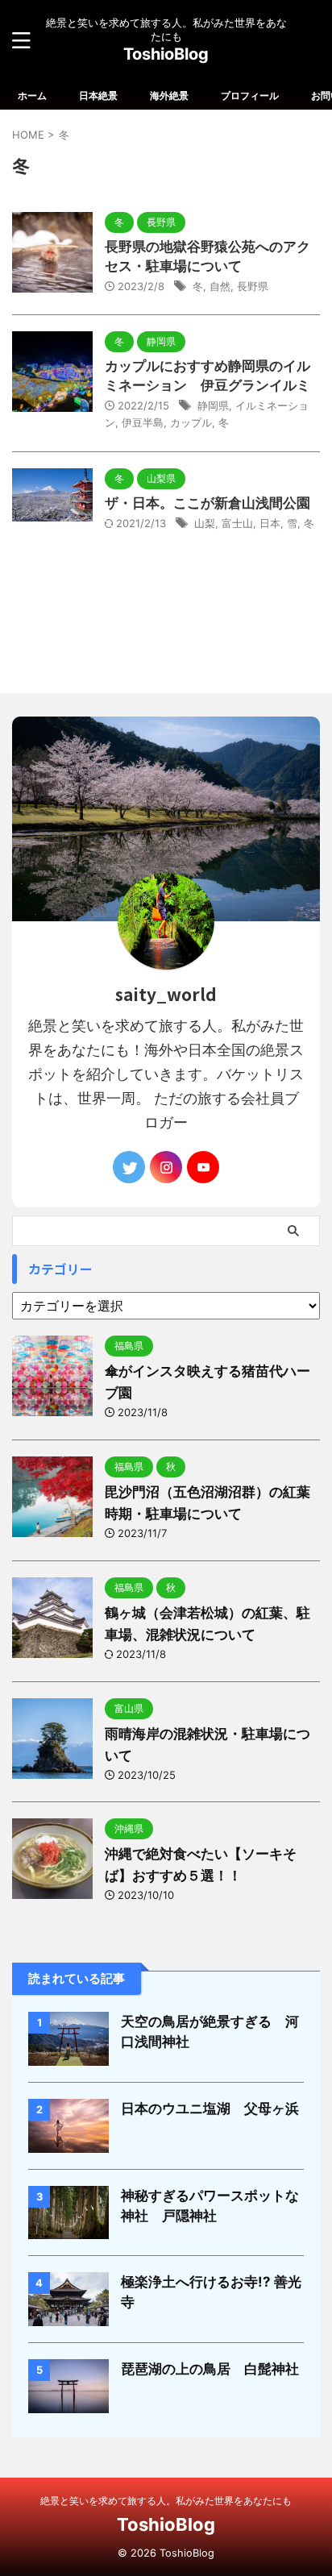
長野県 (253, 286)
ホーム (32, 96)
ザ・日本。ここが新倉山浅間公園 (207, 503)
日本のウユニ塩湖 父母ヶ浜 (210, 2109)
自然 (220, 286)
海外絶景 (169, 96)
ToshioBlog (166, 54)
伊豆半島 (143, 422)
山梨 (205, 523)
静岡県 (213, 405)
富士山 (237, 523)
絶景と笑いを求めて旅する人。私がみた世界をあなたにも (166, 2501)
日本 (270, 523)
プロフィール (250, 96)
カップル (191, 422)
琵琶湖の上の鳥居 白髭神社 (210, 2369)
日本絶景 (98, 96)
